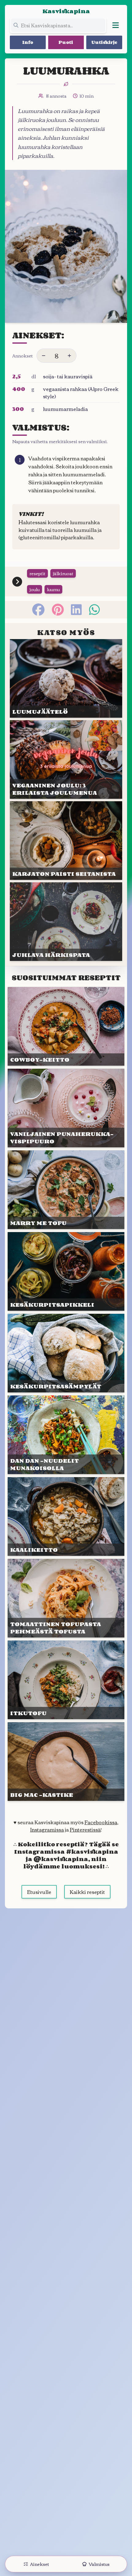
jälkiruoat (63, 573)
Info (28, 42)
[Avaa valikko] (115, 25)
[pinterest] (58, 610)
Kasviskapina (66, 11)
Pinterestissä (85, 1829)
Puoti (66, 42)
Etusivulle (39, 1892)
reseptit (37, 573)
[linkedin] (76, 610)
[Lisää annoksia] (69, 356)
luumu (53, 589)
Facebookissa (101, 1822)
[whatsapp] (94, 610)
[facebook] (38, 610)
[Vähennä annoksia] (44, 356)
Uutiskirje (104, 42)
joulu (35, 589)
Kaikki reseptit (87, 1892)
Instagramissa (47, 1829)
